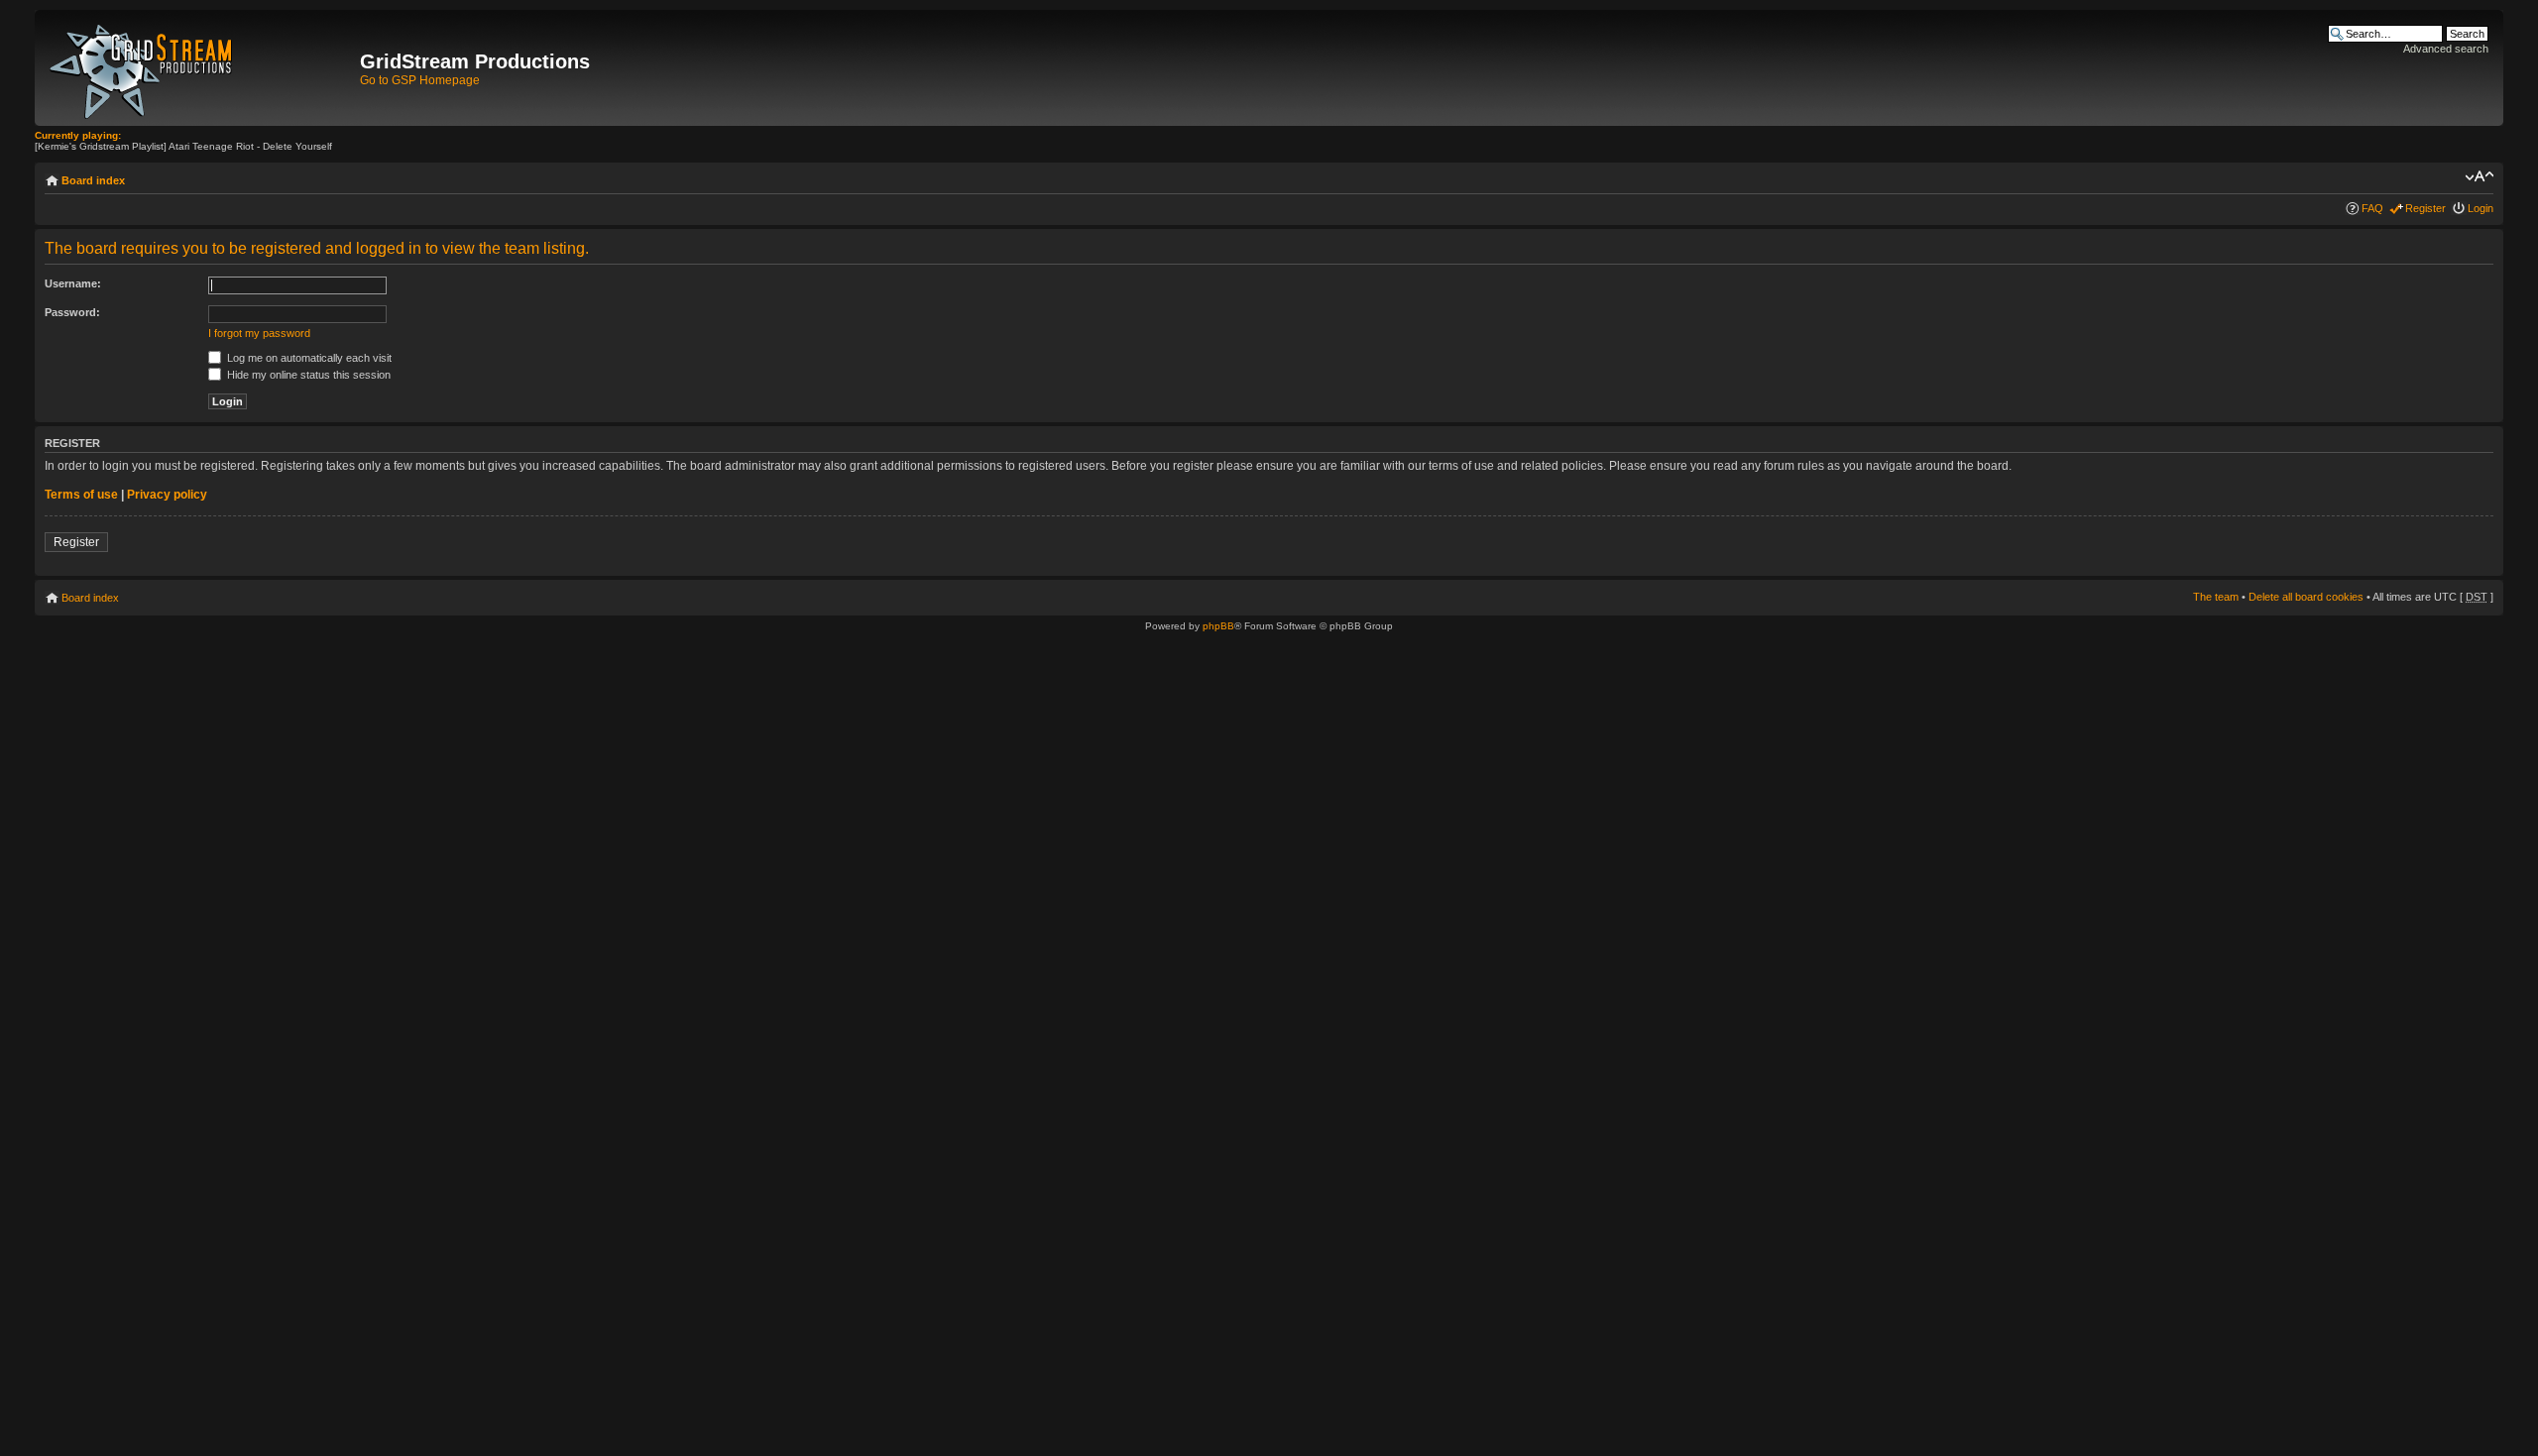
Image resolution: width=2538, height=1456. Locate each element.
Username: (73, 283)
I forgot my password (259, 333)
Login (2480, 208)
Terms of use (81, 495)
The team (2216, 597)
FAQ (2372, 208)
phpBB (1218, 626)
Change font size (2479, 176)
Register (2425, 208)
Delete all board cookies (2306, 597)
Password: (72, 312)
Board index (93, 180)
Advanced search (2446, 49)
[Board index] (200, 68)
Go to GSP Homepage (420, 80)
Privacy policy (167, 495)
